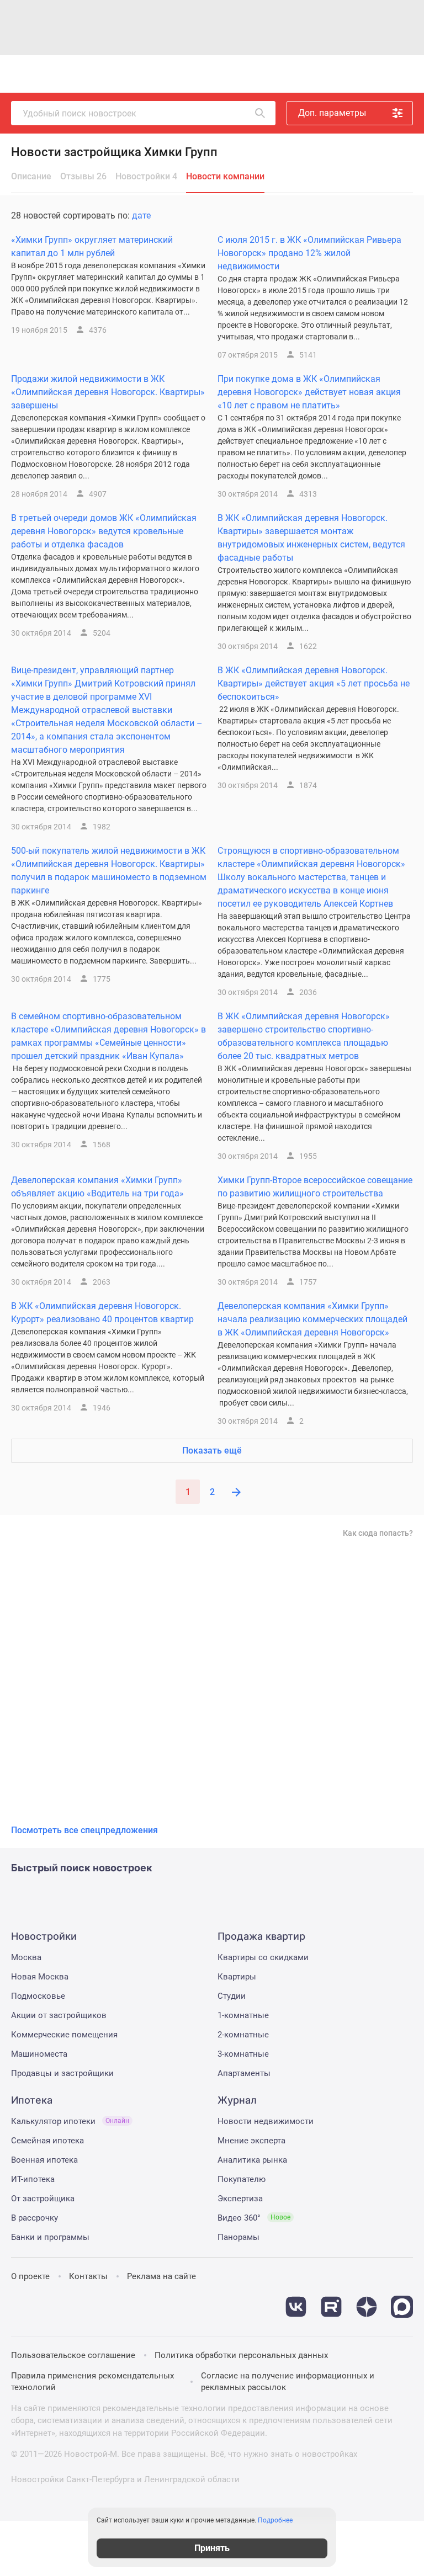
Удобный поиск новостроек (79, 113)
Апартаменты (244, 2073)
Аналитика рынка (252, 2160)
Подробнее (275, 2520)
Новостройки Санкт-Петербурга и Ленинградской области (125, 2479)
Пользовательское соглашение (73, 2355)
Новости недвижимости (266, 2121)
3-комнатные (243, 2054)
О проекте (30, 2276)
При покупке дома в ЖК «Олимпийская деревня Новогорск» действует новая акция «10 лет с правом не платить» (309, 392)
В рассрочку (35, 2218)
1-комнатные (243, 2015)
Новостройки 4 (146, 176)
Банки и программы (50, 2237)
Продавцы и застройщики (62, 2073)
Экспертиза (240, 2199)
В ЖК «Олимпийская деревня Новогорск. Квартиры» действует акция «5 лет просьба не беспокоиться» (314, 683)
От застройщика (43, 2199)
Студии (232, 1996)
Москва (26, 1957)
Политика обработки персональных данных (241, 2355)
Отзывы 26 (83, 176)
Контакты (88, 2276)
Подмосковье (38, 1996)
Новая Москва (40, 1977)
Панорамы (239, 2237)
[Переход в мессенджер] (402, 2301)
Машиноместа (39, 2054)
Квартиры (237, 1977)
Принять (212, 2548)
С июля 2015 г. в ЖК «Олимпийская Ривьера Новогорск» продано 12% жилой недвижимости (309, 253)
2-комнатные (243, 2035)
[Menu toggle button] (401, 74)
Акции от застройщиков (59, 2015)
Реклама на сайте (161, 2276)
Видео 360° (254, 2218)
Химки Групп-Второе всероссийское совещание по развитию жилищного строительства (315, 1187)
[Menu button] (377, 74)
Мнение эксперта (251, 2141)
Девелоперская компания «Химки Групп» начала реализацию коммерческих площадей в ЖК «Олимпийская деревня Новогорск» (312, 1319)
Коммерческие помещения (64, 2035)
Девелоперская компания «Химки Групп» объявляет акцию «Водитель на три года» (97, 1187)
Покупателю (242, 2179)
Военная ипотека (44, 2160)
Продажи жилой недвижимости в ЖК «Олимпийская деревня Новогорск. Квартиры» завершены (108, 392)
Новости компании (225, 176)
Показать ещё (212, 1451)
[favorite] (286, 74)
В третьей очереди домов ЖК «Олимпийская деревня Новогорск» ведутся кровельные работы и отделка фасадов (104, 531)
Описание (31, 176)
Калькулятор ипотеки (70, 2121)
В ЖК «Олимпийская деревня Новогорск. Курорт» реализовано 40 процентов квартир (102, 1313)
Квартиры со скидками (263, 1957)
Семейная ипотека (47, 2141)
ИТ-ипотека (33, 2179)
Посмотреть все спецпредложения (84, 1830)
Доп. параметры (332, 113)
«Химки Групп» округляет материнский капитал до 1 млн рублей (92, 246)
